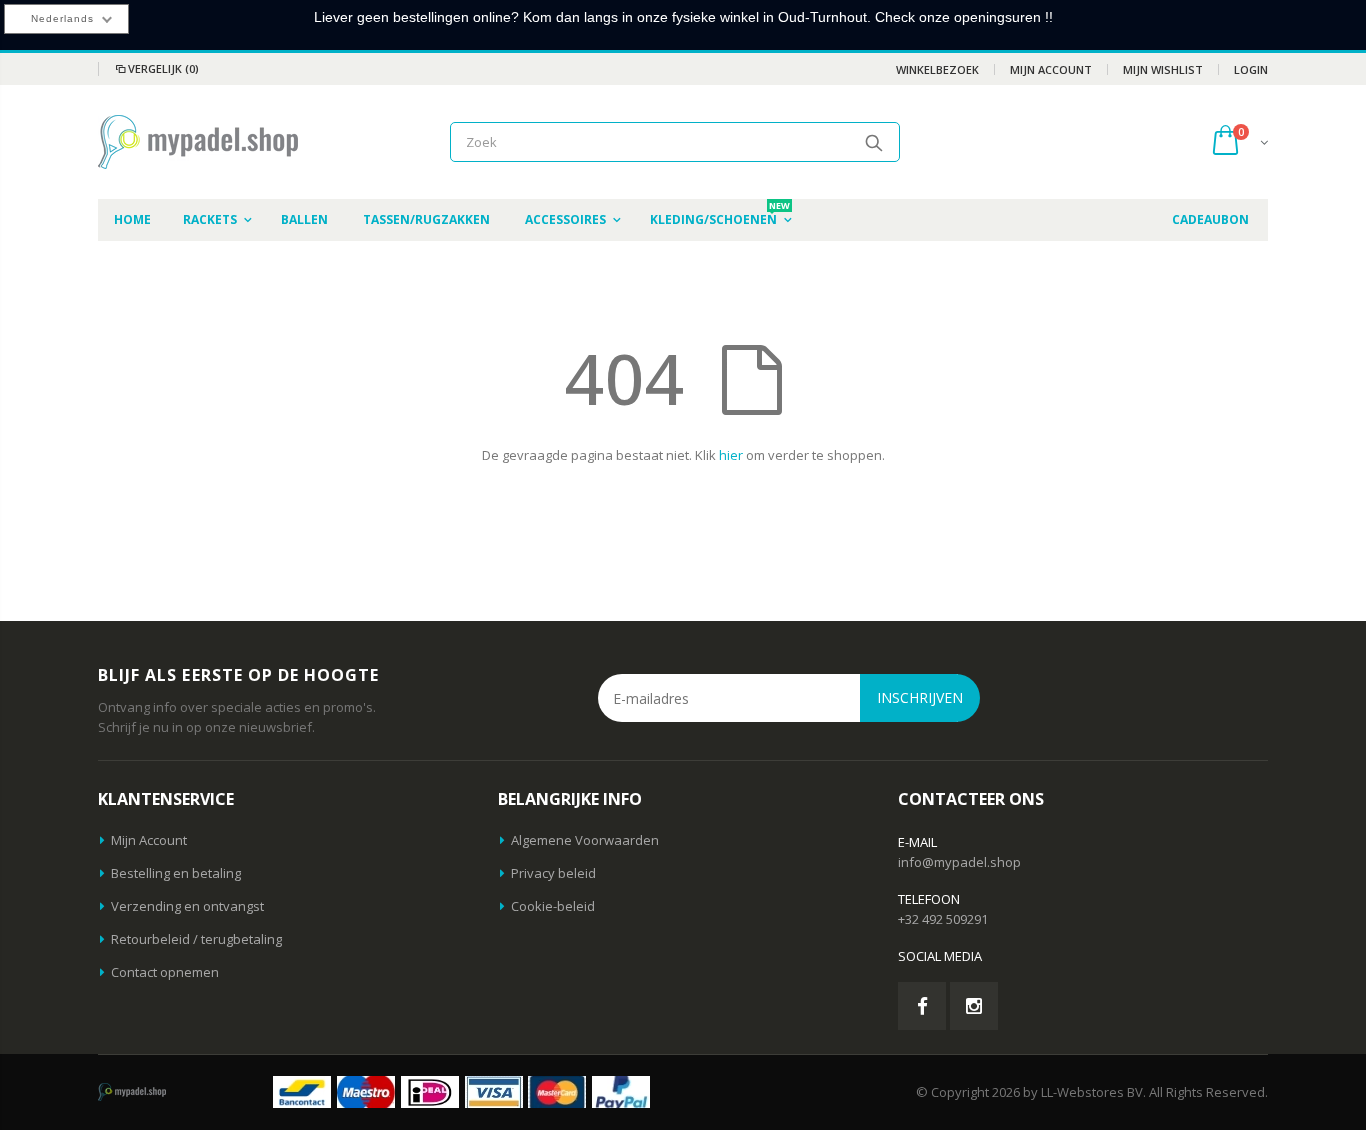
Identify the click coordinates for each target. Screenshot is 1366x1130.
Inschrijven (920, 697)
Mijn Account (1051, 69)
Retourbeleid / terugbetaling (196, 939)
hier (731, 455)
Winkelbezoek (937, 69)
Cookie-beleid (553, 906)
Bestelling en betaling (176, 873)
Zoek (874, 142)
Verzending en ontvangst (187, 906)
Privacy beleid (553, 873)
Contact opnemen (165, 972)
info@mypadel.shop (959, 862)
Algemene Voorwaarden (585, 840)
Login (1251, 69)
